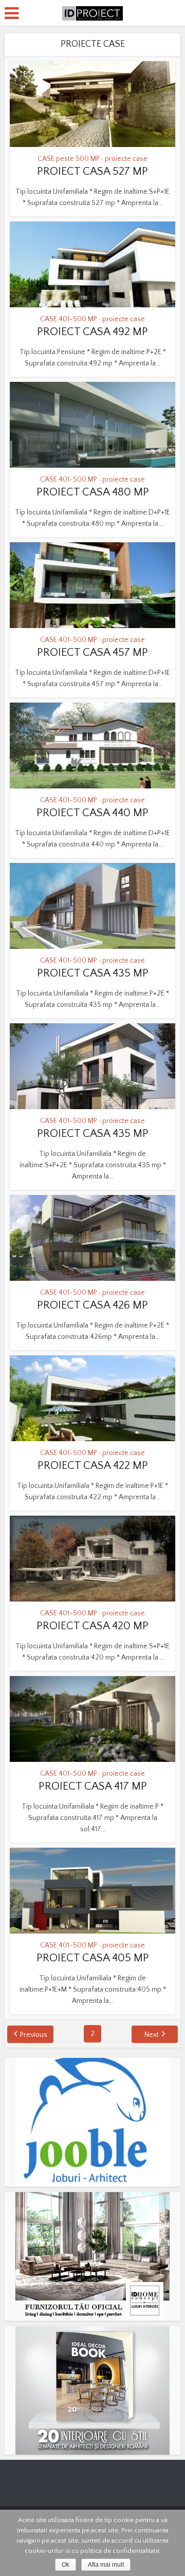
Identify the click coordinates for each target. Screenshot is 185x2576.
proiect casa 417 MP (93, 1786)
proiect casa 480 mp (93, 492)
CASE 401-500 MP (69, 319)
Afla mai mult (106, 2565)
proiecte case (126, 159)
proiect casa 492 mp (92, 332)
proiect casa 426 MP (92, 1305)
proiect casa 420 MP (92, 1626)
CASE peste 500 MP (69, 159)
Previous (34, 2035)
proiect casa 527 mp (92, 171)
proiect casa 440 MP (92, 813)
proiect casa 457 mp (92, 652)
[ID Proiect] (92, 12)
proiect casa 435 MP (93, 973)
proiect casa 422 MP (93, 1466)
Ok (66, 2565)
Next (152, 2035)
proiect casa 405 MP (93, 1958)
